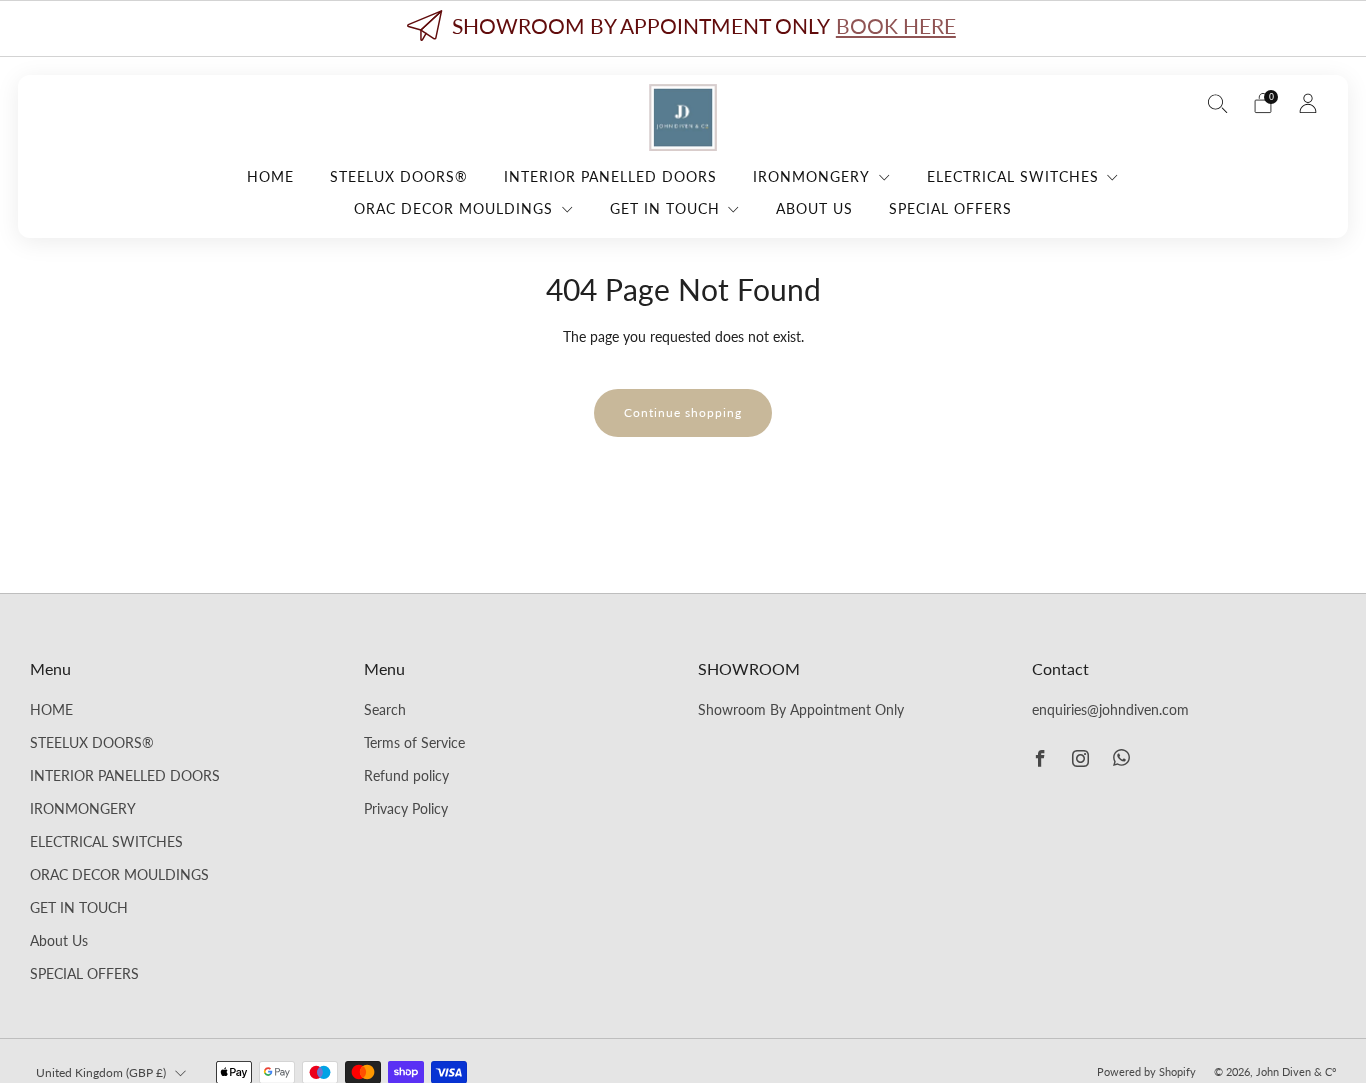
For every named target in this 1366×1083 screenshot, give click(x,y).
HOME (270, 176)
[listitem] (683, 28)
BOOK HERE (896, 25)
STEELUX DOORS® (399, 176)
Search (385, 710)
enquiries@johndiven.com (1110, 710)
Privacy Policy (406, 809)
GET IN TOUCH (665, 208)
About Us (814, 208)
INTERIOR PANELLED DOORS (610, 176)
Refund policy (406, 776)
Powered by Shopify (1146, 1071)
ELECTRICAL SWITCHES (1013, 176)
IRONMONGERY (811, 176)
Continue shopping (683, 412)
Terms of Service (414, 743)
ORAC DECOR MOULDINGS (453, 208)
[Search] (1218, 103)
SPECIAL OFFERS (950, 208)
